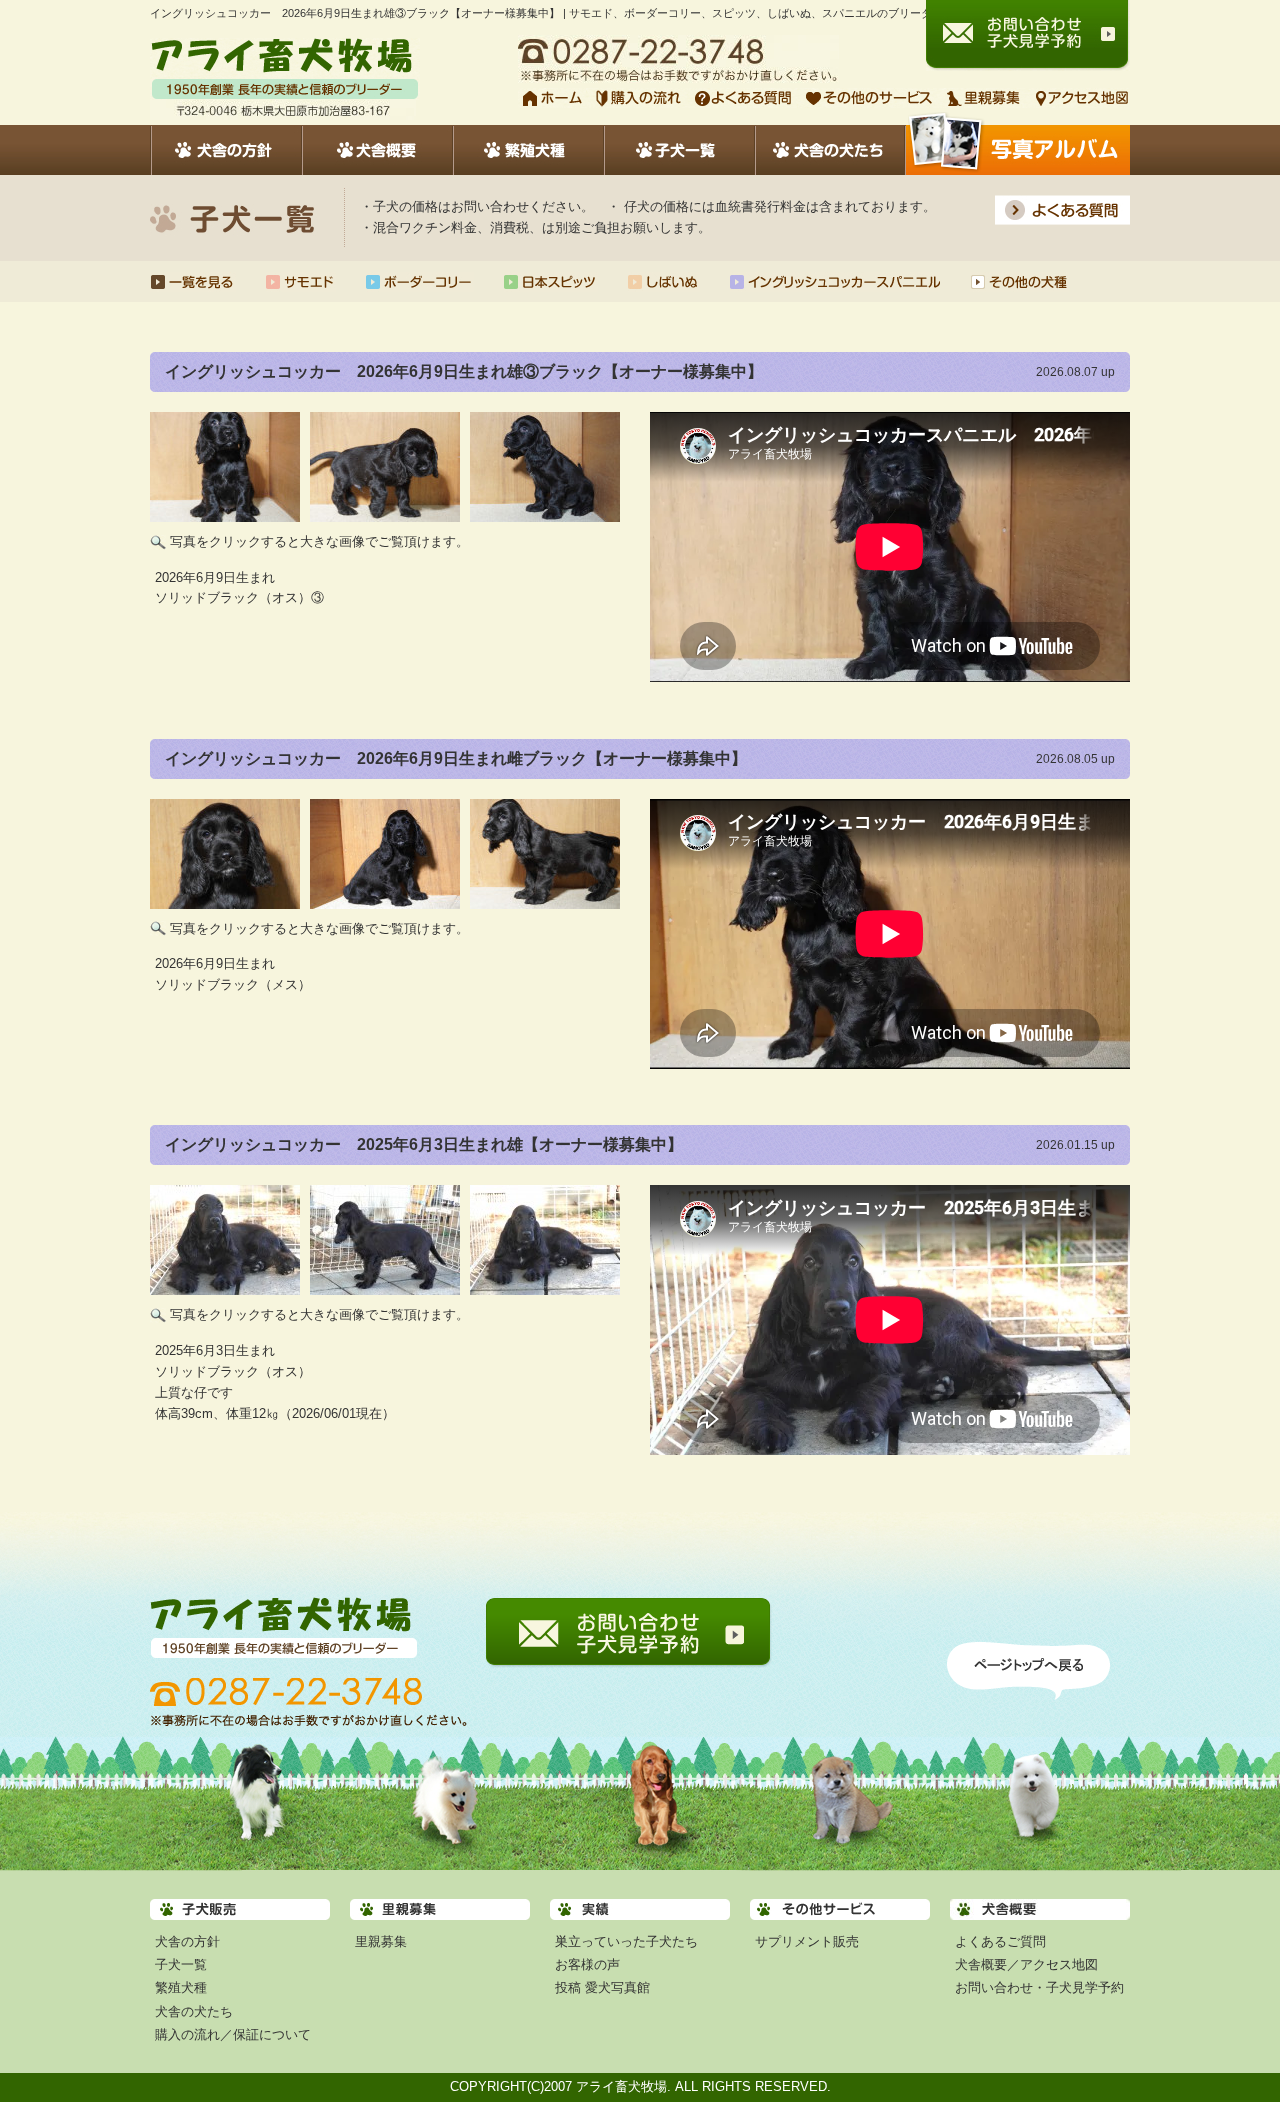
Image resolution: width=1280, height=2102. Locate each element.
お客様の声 (587, 1964)
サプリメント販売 (807, 1941)
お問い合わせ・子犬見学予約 (1039, 1987)
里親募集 (381, 1941)
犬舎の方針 (187, 1941)
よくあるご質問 (1000, 1941)
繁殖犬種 (181, 1987)
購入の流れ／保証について (233, 2034)
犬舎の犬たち (194, 2011)
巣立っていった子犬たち (626, 1941)
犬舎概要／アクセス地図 (1026, 1964)
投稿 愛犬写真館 (602, 1987)
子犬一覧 (181, 1964)
